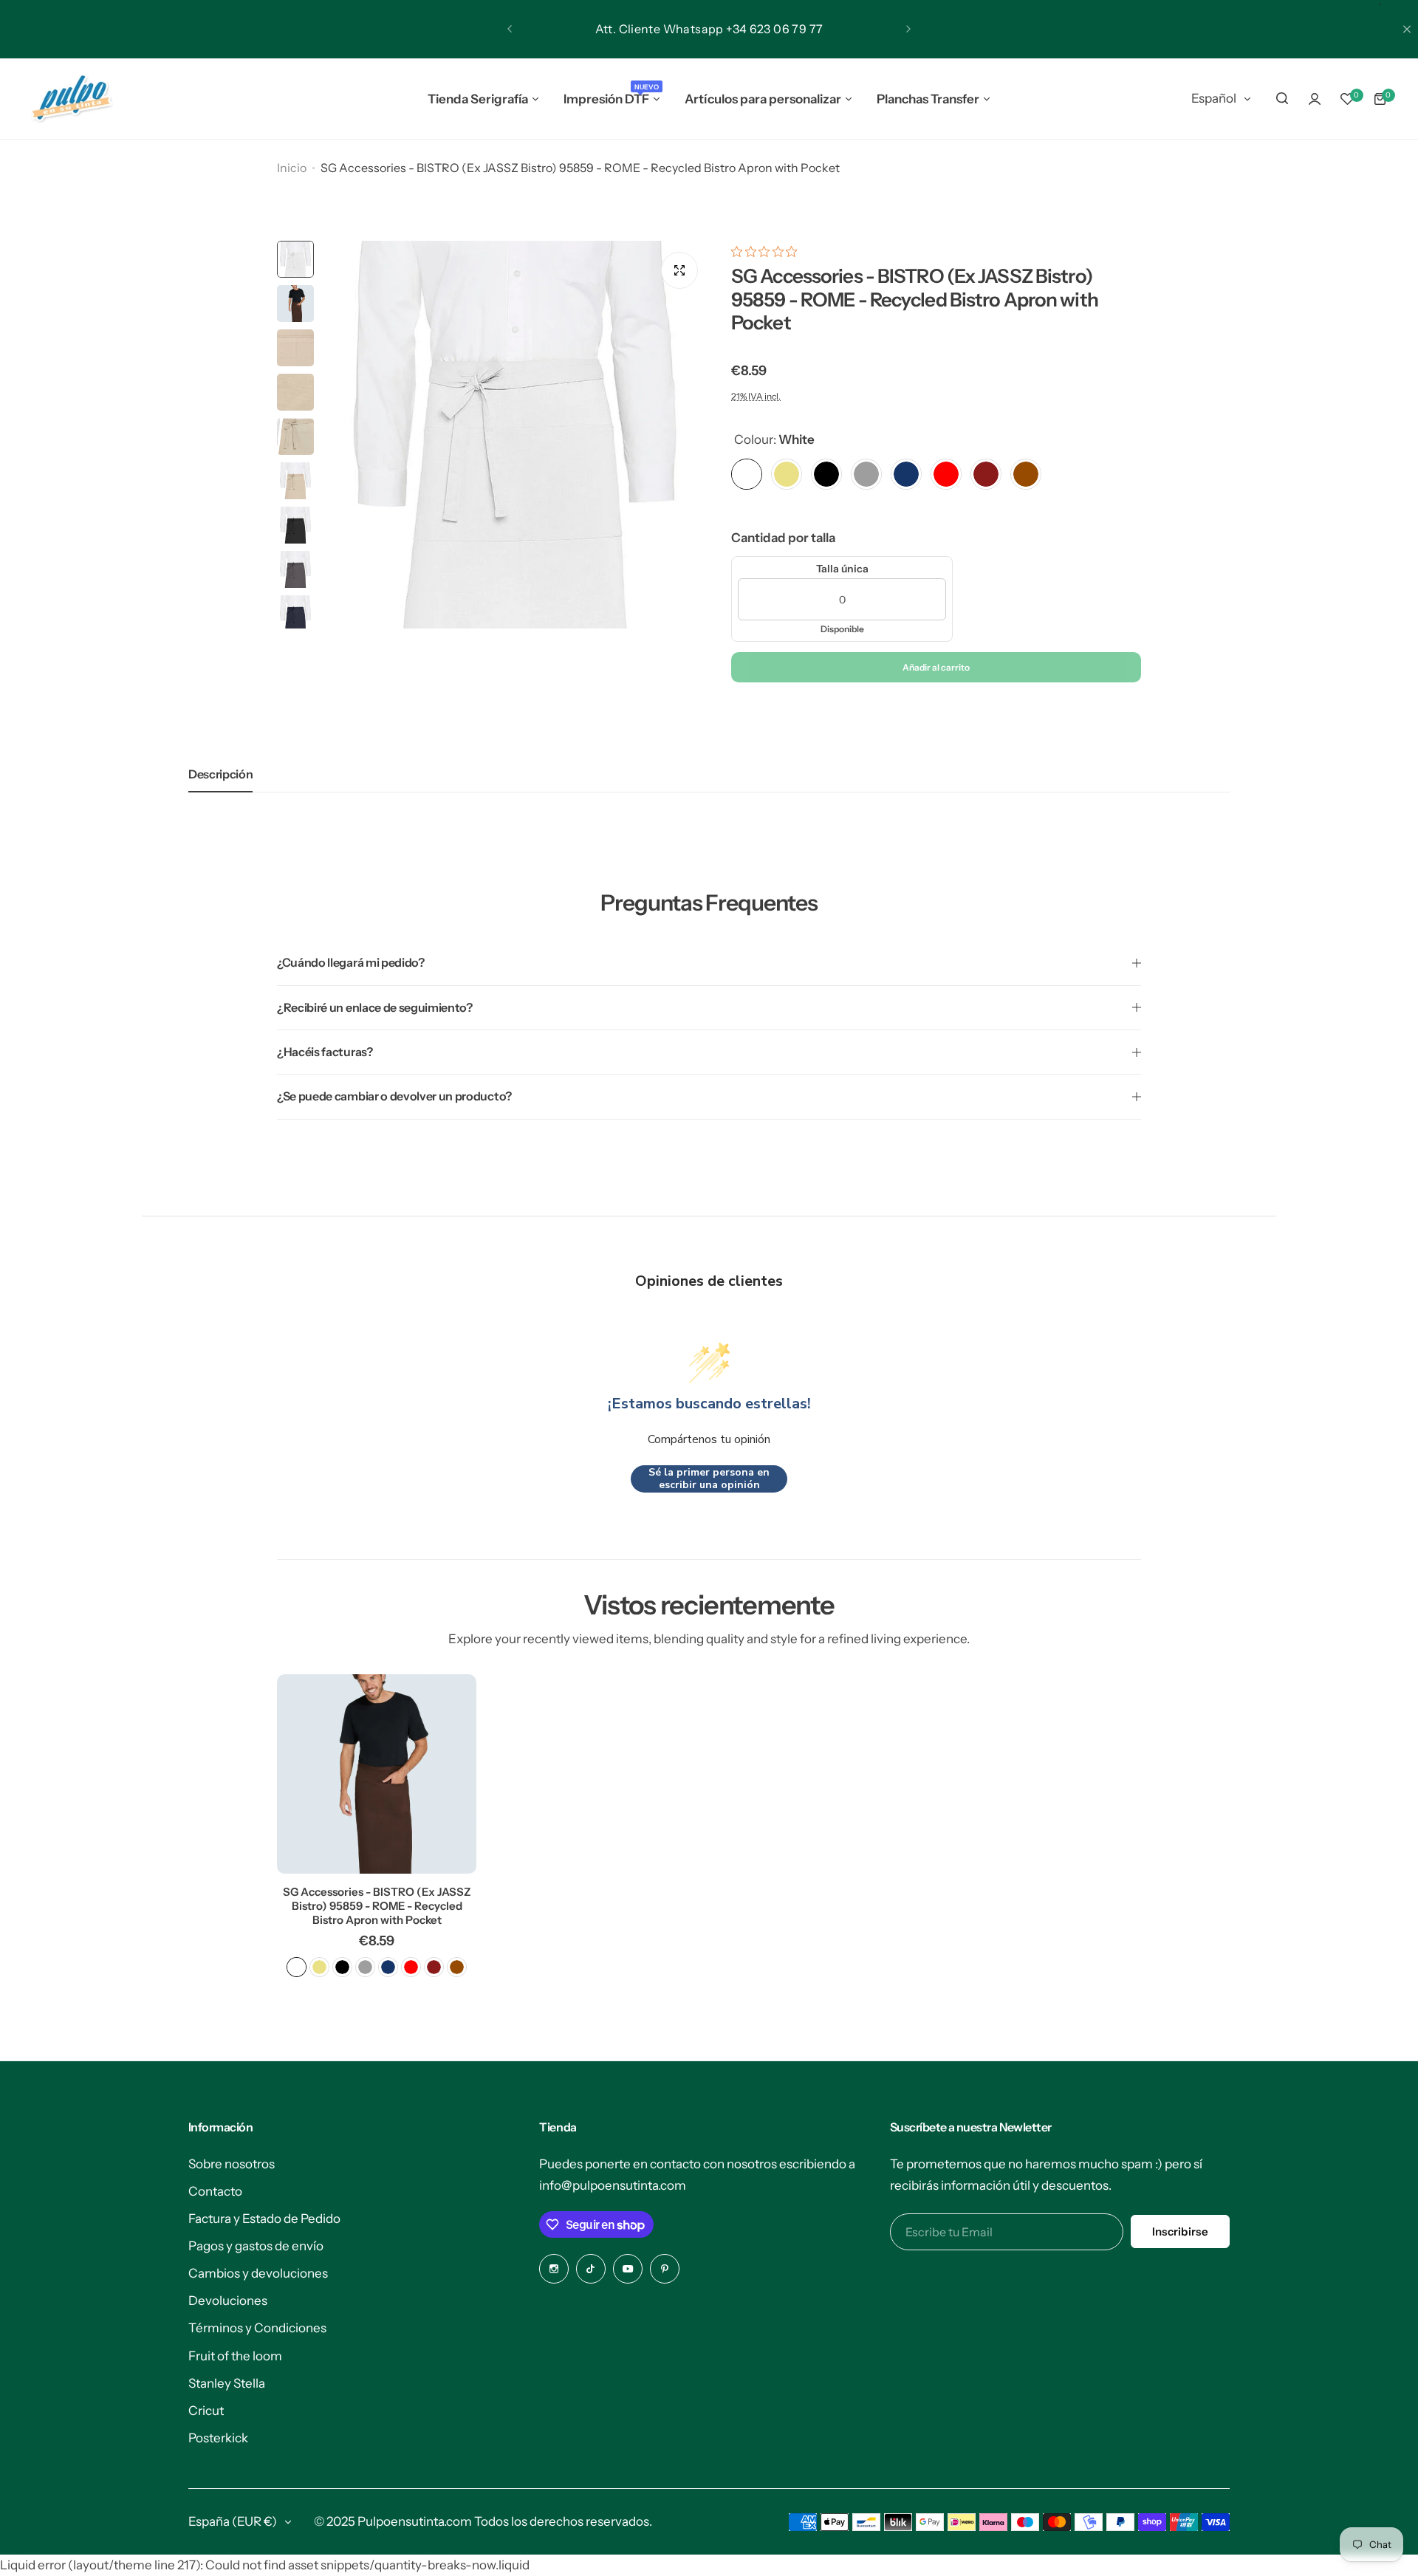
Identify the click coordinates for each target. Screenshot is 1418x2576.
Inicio (292, 168)
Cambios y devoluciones (258, 2273)
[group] (515, 435)
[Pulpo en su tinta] (71, 99)
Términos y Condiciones (257, 2328)
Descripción (220, 774)
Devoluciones (228, 2301)
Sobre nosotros (232, 2164)
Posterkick (218, 2438)
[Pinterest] (665, 2269)
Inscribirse (1180, 2231)
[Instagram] (554, 2269)
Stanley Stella (227, 2383)
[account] (1315, 99)
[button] (510, 29)
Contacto (215, 2191)
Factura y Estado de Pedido (264, 2219)
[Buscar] (1282, 99)
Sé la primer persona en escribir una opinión (709, 1479)
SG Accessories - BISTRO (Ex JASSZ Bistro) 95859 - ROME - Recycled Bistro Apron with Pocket (377, 1906)
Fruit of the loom (235, 2356)
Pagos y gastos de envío (256, 2246)
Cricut (206, 2411)
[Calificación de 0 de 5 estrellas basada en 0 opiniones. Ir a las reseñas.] (768, 251)
